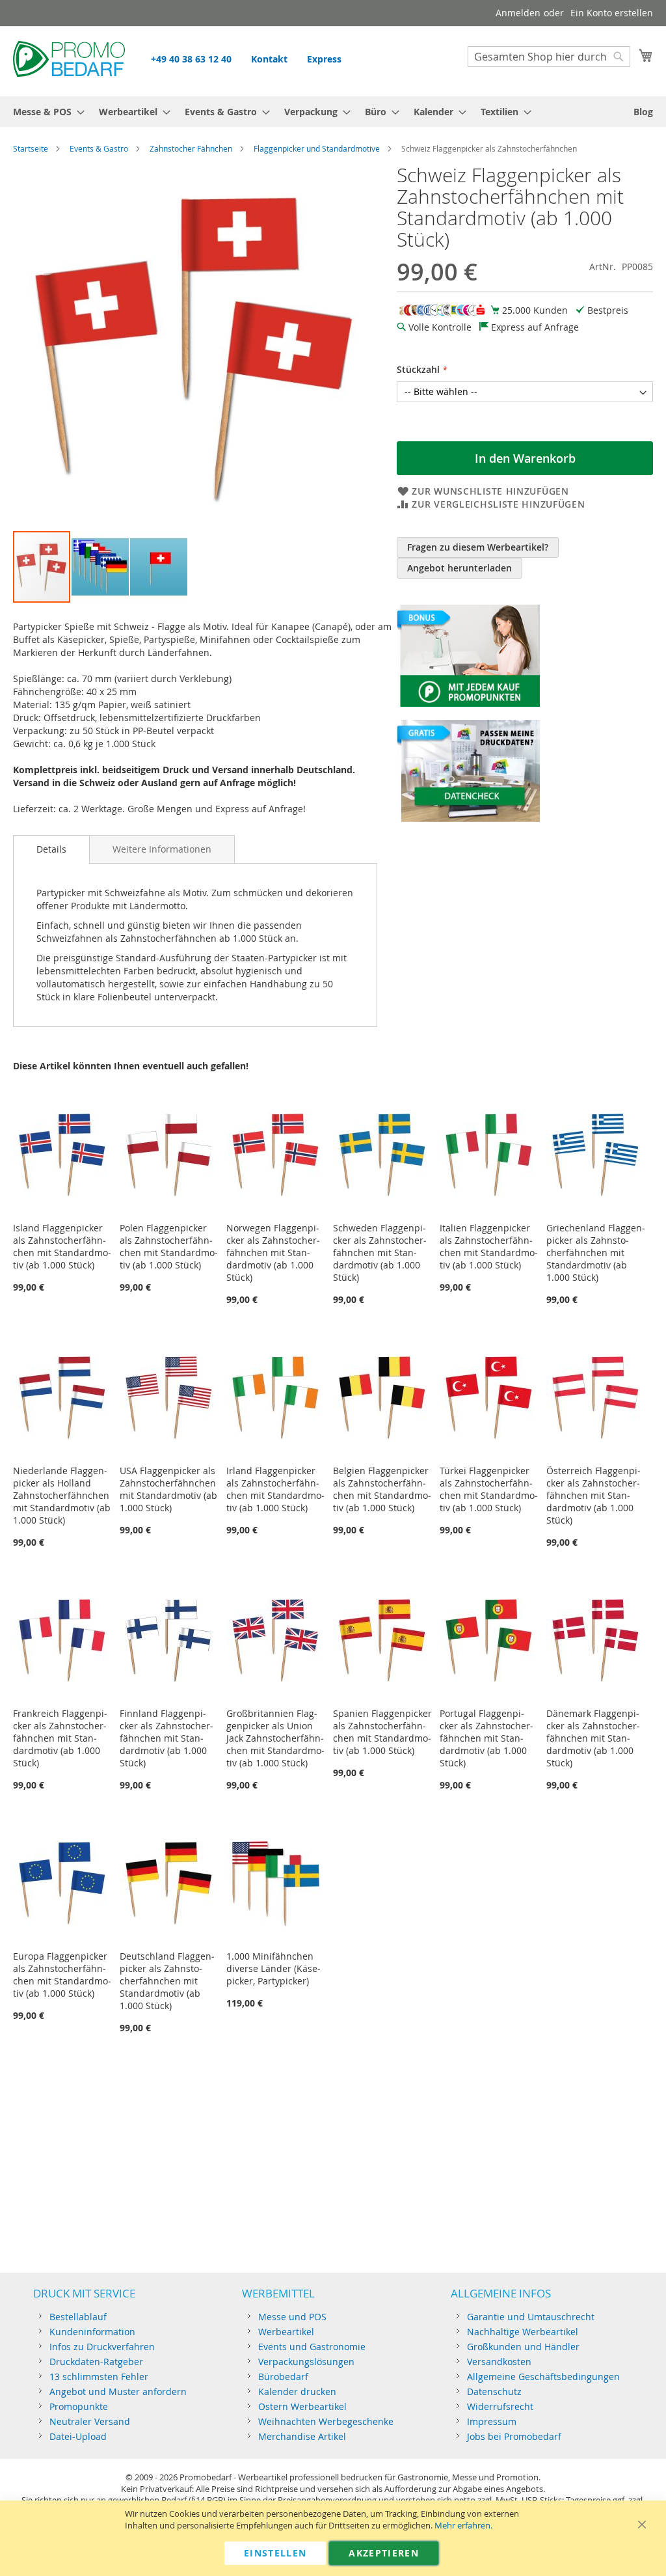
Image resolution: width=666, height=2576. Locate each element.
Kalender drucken (297, 2391)
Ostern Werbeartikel (302, 2406)
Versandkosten (499, 2362)
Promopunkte (79, 2406)
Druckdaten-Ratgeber (96, 2362)
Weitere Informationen (162, 849)
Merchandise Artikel (302, 2436)
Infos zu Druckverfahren (102, 2347)
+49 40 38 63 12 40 (191, 59)
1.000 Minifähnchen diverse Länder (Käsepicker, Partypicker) (273, 1968)
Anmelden (518, 13)
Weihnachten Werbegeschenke (326, 2421)
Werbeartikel (286, 2332)
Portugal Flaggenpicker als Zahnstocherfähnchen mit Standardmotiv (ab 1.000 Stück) (486, 1738)
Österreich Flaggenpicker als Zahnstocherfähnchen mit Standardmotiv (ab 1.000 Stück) (593, 1495)
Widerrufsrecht (500, 2406)
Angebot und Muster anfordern (118, 2391)
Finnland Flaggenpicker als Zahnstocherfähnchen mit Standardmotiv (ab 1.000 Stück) (166, 1738)
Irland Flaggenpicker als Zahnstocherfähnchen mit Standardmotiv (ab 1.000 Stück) (275, 1489)
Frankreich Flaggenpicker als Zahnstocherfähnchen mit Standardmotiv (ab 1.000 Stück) (60, 1738)
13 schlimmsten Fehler (99, 2377)
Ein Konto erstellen (612, 13)
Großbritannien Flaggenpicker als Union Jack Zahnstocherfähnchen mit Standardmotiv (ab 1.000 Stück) (275, 1738)
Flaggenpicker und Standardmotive (317, 148)
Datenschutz (494, 2391)
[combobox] (549, 57)
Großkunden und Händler (523, 2347)
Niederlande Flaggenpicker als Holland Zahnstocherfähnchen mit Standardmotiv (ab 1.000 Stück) (62, 1495)
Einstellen (275, 2553)
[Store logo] (69, 61)
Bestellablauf (78, 2317)
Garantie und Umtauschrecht (531, 2317)
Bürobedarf (283, 2377)
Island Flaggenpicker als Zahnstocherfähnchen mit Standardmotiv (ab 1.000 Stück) (62, 1246)
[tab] (51, 849)
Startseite (31, 148)
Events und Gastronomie (312, 2347)
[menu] (333, 112)
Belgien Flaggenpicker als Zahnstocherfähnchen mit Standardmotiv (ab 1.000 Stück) (382, 1489)
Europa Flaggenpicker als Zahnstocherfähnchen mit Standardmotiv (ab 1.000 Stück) (62, 1975)
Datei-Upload (78, 2436)
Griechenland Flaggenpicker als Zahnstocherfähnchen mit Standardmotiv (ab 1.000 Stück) (596, 1253)
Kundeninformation (92, 2332)
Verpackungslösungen (306, 2362)
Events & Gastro (99, 148)
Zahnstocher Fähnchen (191, 148)
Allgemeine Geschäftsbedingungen (543, 2377)
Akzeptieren (384, 2553)
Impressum (492, 2421)
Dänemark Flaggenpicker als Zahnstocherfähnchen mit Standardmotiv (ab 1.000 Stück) (593, 1738)
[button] (101, 567)
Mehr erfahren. (463, 2526)
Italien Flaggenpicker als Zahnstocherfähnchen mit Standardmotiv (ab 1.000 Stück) (489, 1246)
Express (324, 59)
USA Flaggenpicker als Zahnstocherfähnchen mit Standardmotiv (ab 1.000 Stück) (168, 1489)
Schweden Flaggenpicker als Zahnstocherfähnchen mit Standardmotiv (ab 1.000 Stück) (380, 1253)
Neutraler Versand (90, 2421)
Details (51, 849)
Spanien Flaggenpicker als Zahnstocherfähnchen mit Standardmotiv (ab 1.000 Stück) (382, 1732)
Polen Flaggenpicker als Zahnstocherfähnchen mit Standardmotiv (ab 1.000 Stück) (169, 1246)
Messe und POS (292, 2317)
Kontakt (269, 59)
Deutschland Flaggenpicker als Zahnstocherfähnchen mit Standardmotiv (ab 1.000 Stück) (167, 1981)
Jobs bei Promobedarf (514, 2436)
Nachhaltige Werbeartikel (523, 2332)
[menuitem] (45, 112)
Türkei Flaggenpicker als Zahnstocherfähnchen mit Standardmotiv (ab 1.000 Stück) (489, 1489)
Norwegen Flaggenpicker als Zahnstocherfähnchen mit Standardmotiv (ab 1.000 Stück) (273, 1253)
